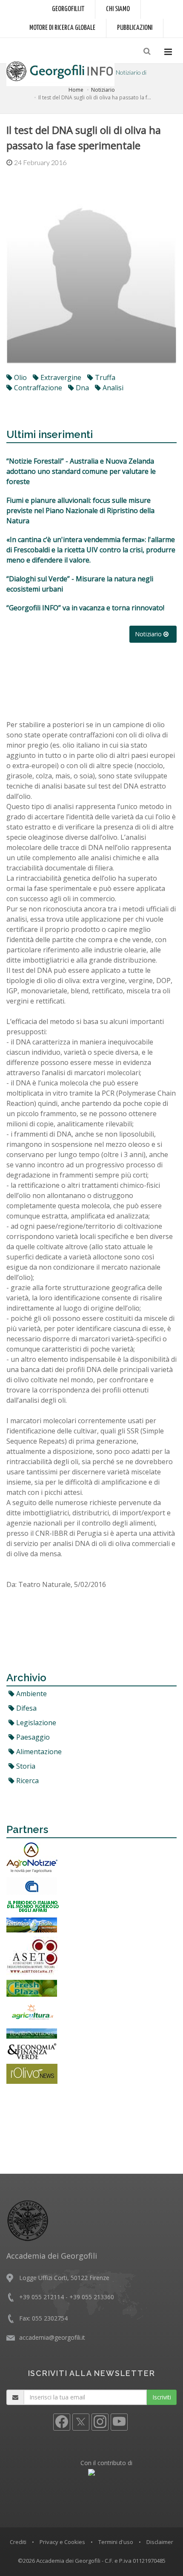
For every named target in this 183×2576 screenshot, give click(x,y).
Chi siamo (118, 9)
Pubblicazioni (135, 28)
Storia (25, 1766)
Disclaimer (160, 2542)
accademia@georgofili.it (52, 2337)
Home (76, 90)
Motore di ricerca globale (62, 28)
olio (20, 377)
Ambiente (31, 1694)
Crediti (18, 2542)
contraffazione (37, 388)
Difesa (26, 1708)
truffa (104, 377)
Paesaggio (32, 1737)
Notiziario (103, 90)
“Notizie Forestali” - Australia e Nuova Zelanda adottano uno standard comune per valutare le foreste (81, 471)
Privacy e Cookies (62, 2542)
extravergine (60, 377)
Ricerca (27, 1781)
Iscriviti (162, 2397)
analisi (112, 388)
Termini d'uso (116, 2542)
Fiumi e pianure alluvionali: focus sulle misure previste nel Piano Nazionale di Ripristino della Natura (80, 511)
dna (81, 388)
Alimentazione (38, 1752)
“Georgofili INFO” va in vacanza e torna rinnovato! (85, 608)
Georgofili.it (68, 9)
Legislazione (35, 1723)
